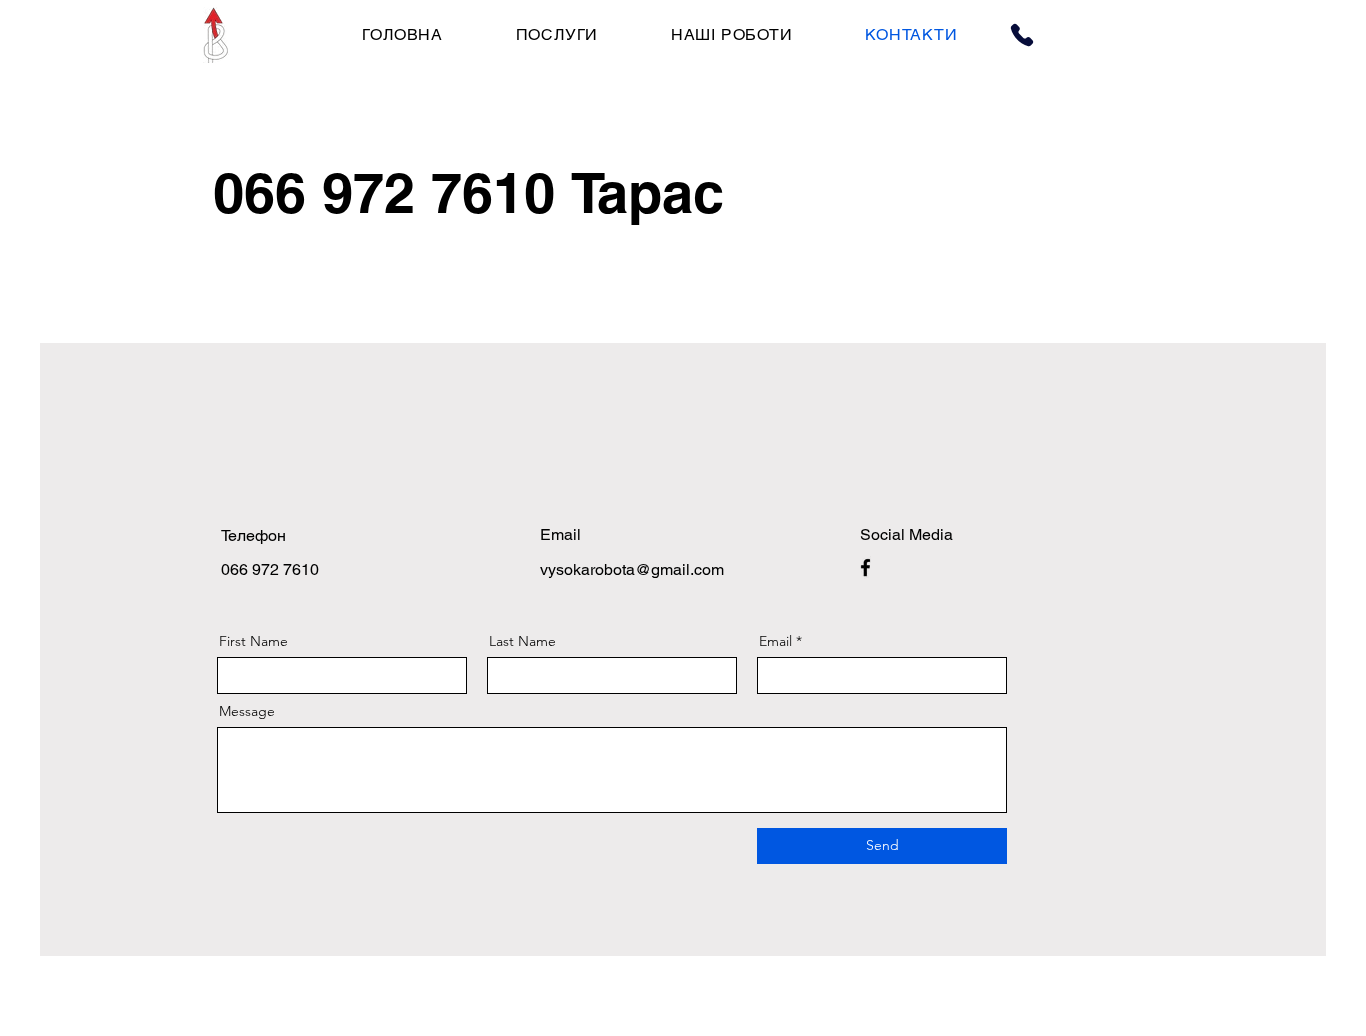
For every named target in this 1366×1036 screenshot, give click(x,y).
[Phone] (1022, 35)
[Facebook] (865, 567)
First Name (253, 641)
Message (247, 711)
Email (775, 641)
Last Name (522, 641)
